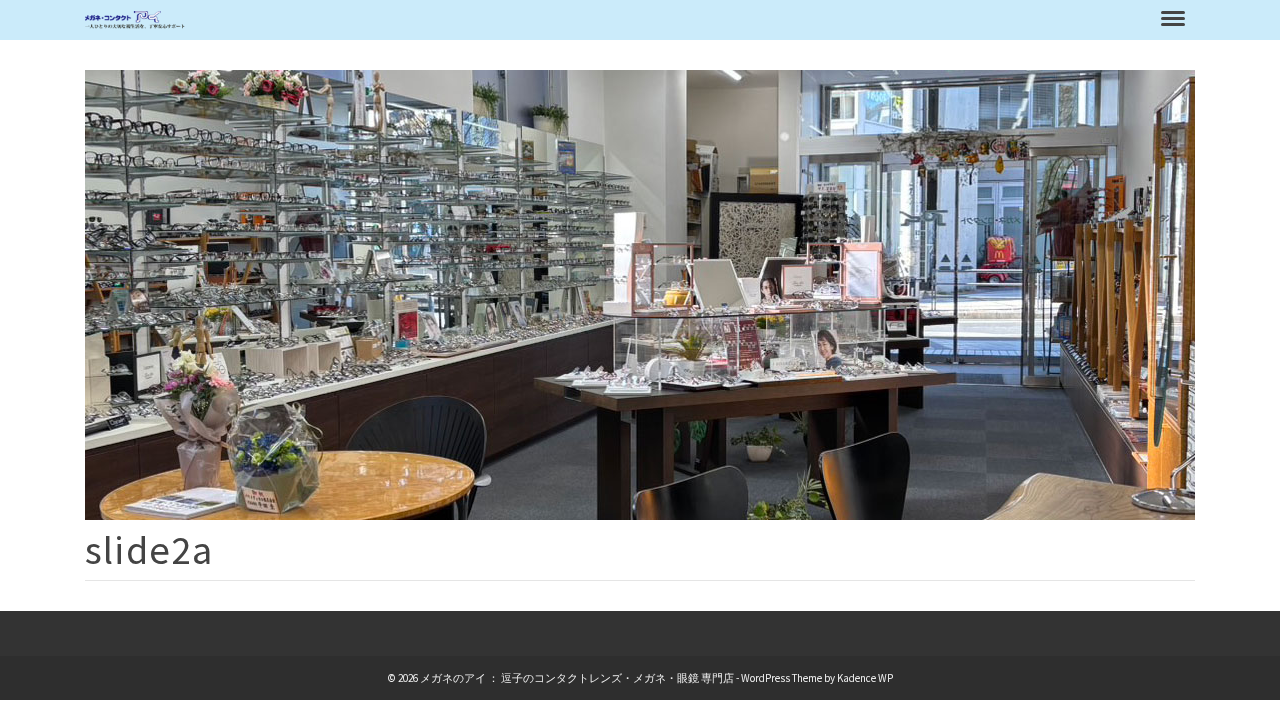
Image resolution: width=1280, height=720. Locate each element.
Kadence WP (865, 678)
